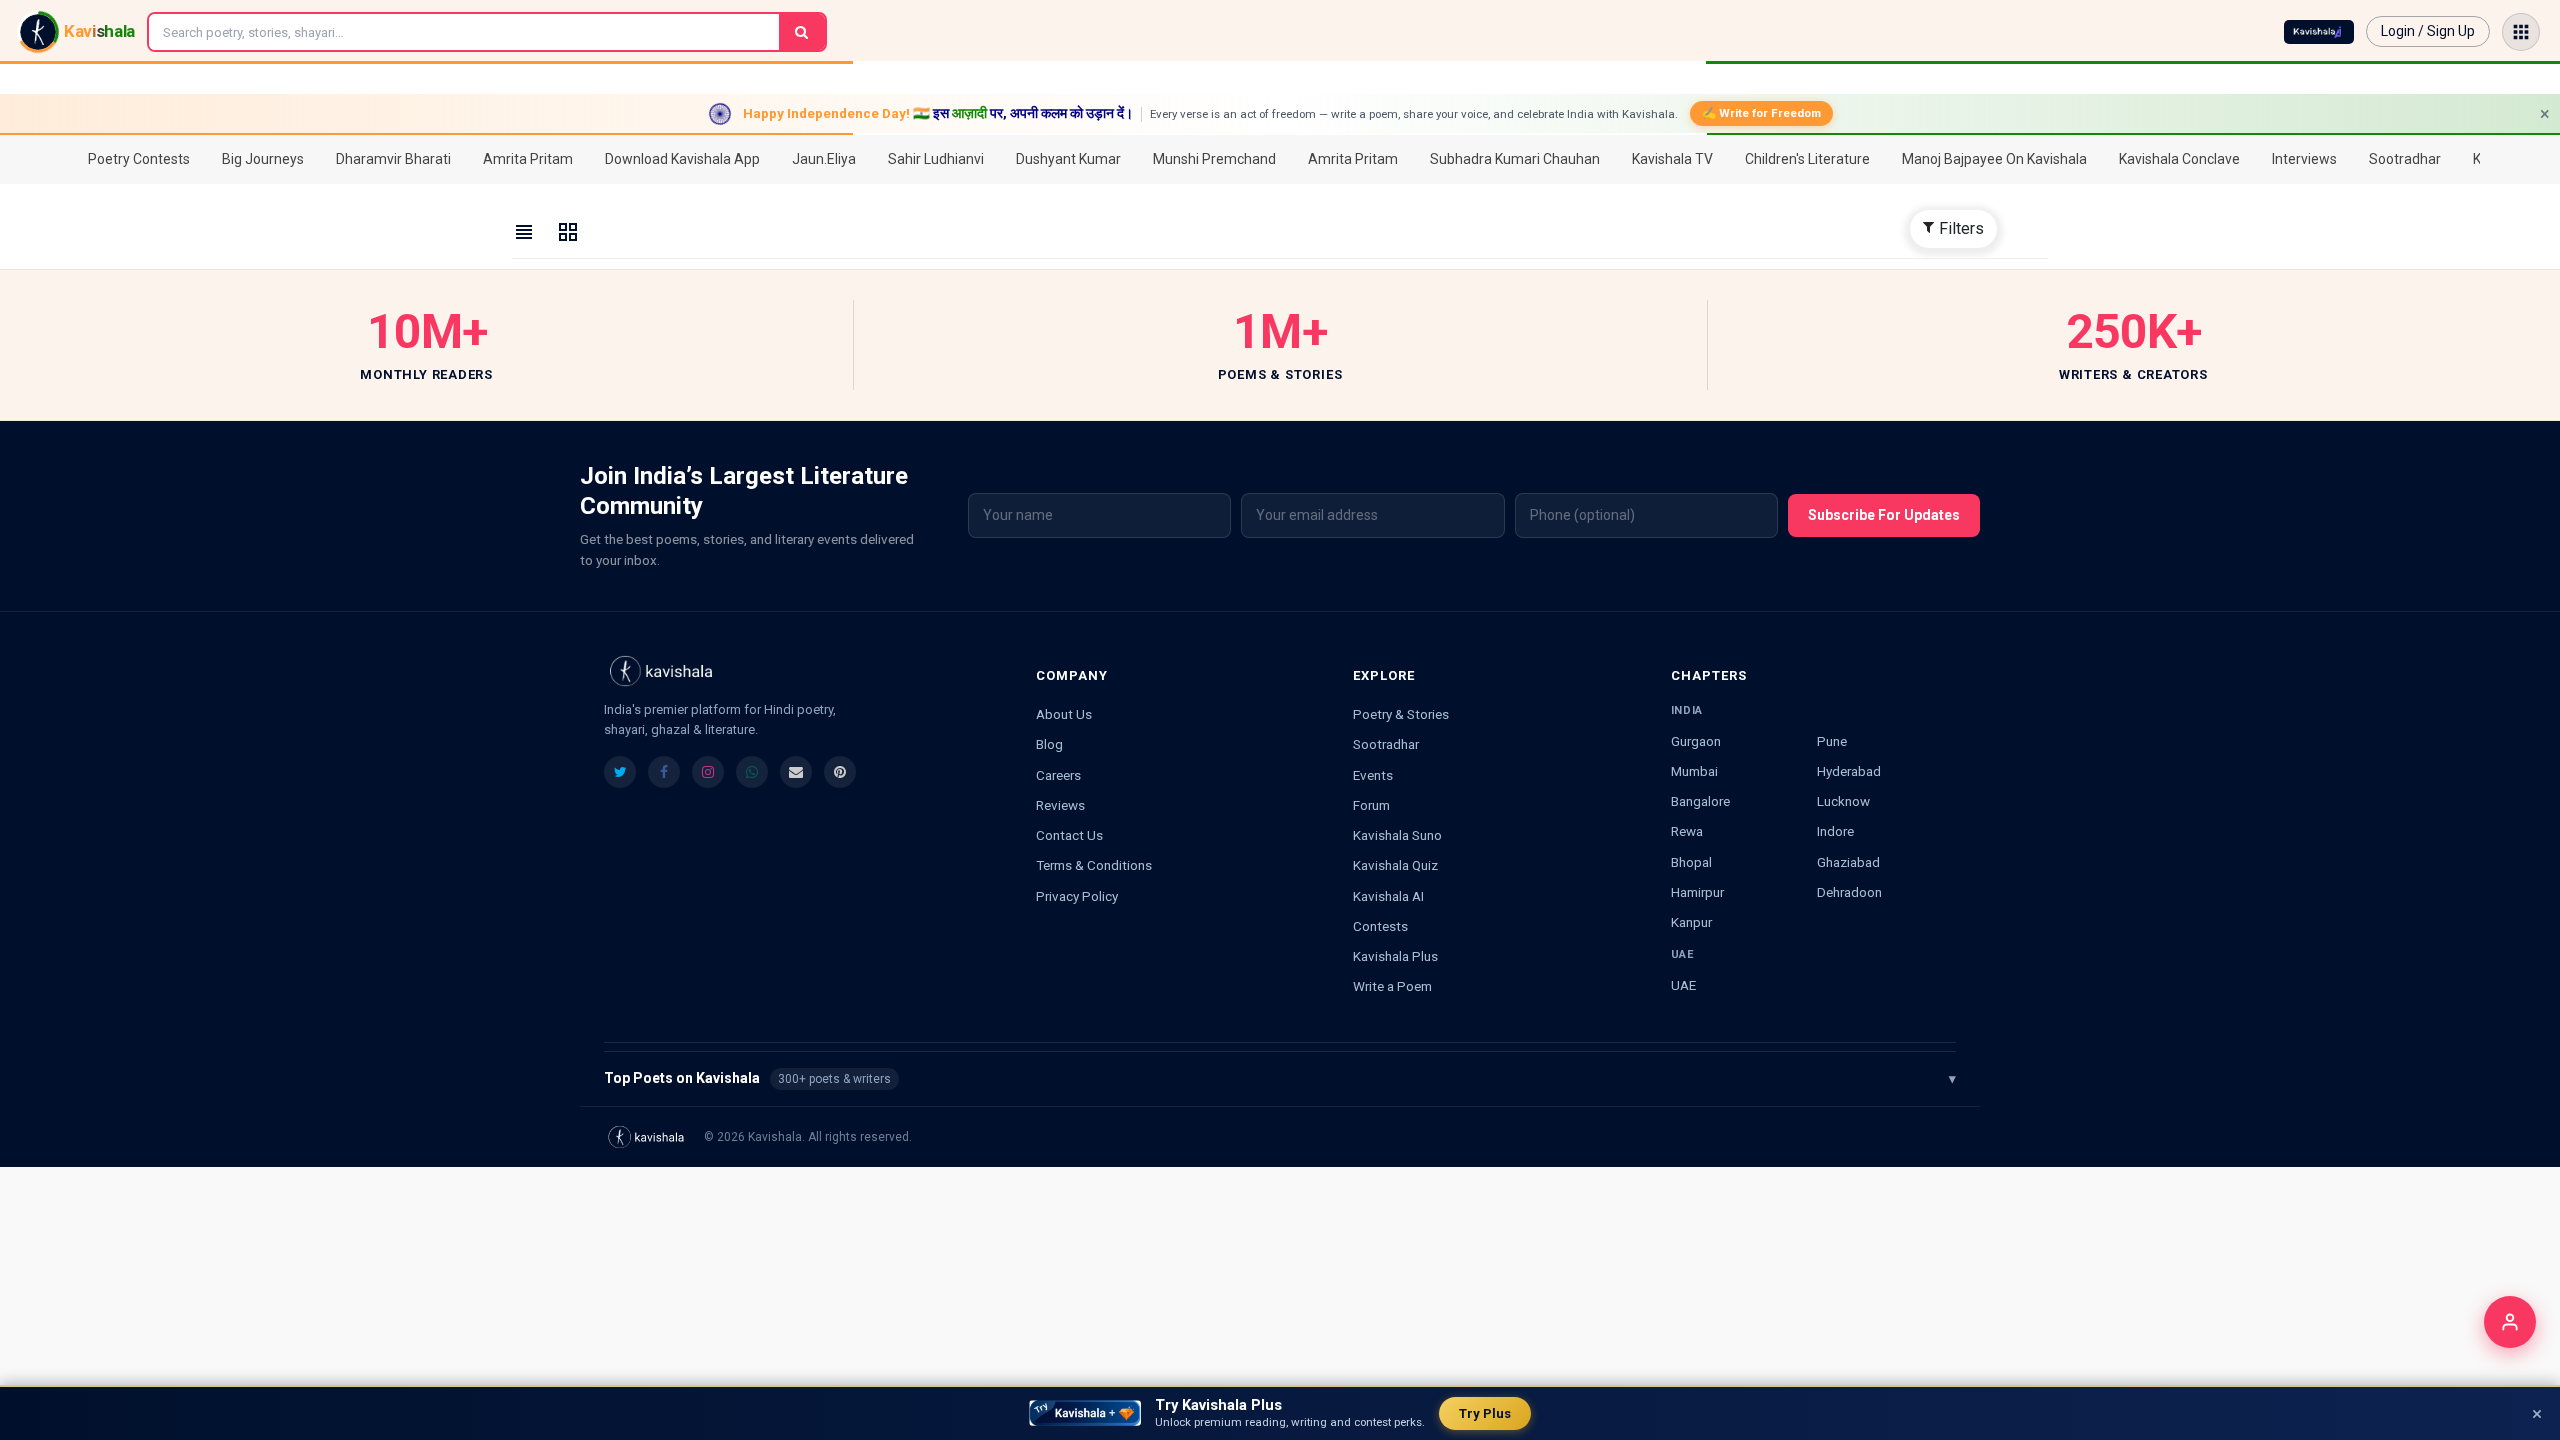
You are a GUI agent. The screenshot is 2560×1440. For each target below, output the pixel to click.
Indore (1835, 831)
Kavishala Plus (1395, 956)
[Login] (2510, 1322)
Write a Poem (1392, 986)
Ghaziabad (1848, 862)
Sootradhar (1386, 744)
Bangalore (1700, 801)
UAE (1683, 985)
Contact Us (1069, 835)
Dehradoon (1849, 892)
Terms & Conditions (1094, 865)
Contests (1380, 926)
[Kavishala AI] (2319, 32)
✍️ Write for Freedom (1761, 113)
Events (1373, 775)
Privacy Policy (1077, 896)
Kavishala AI (1388, 896)
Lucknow (1843, 801)
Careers (1058, 775)
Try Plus (1485, 1413)
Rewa (1687, 831)
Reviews (1060, 805)
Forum (1371, 805)
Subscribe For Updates (1884, 515)
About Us (1064, 714)
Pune (1832, 741)
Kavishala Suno (1397, 835)
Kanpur (1691, 922)
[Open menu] (2521, 32)
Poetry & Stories (1401, 714)
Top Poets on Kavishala (1280, 1078)
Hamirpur (1697, 892)
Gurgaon (1696, 741)
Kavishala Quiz (1395, 865)
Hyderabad (1849, 771)
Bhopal (1691, 862)
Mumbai (1694, 771)
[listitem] (620, 772)
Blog (1049, 744)
